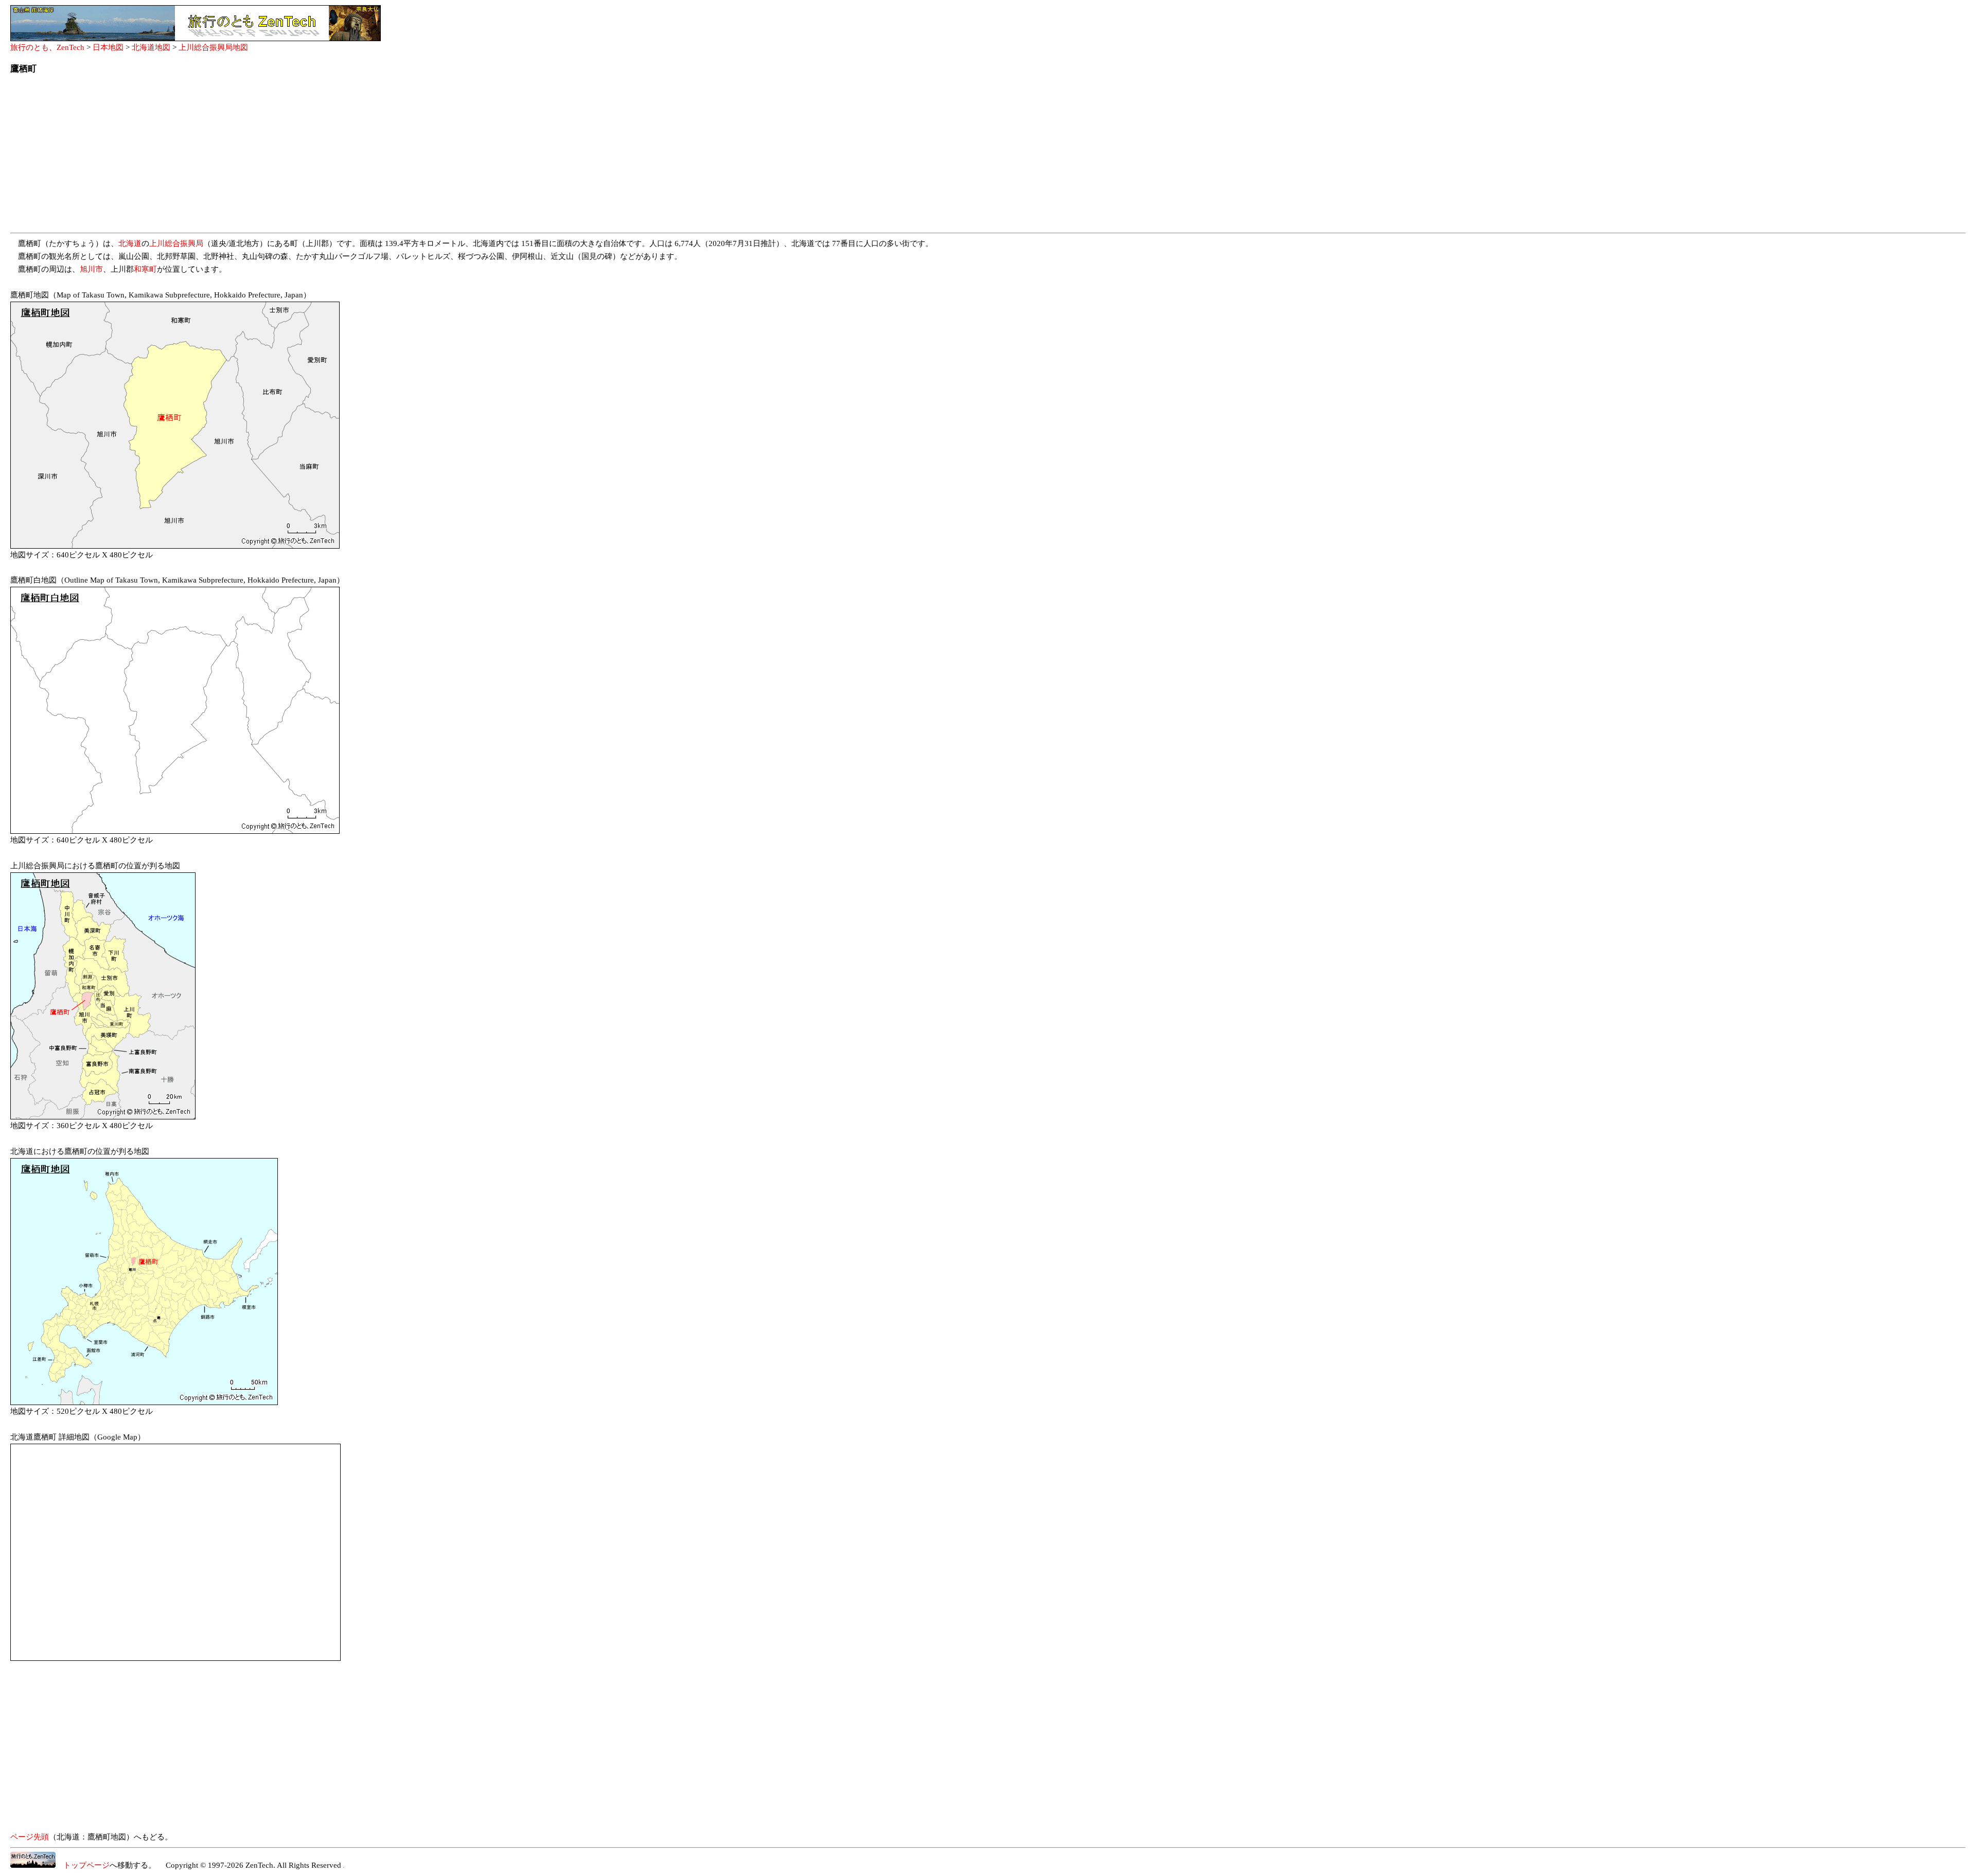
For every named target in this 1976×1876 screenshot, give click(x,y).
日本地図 (108, 47)
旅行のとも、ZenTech (47, 47)
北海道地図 (151, 47)
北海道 (130, 243)
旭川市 (91, 269)
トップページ (83, 1865)
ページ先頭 (30, 1837)
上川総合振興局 (176, 243)
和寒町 (145, 269)
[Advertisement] (319, 156)
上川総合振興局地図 (213, 47)
